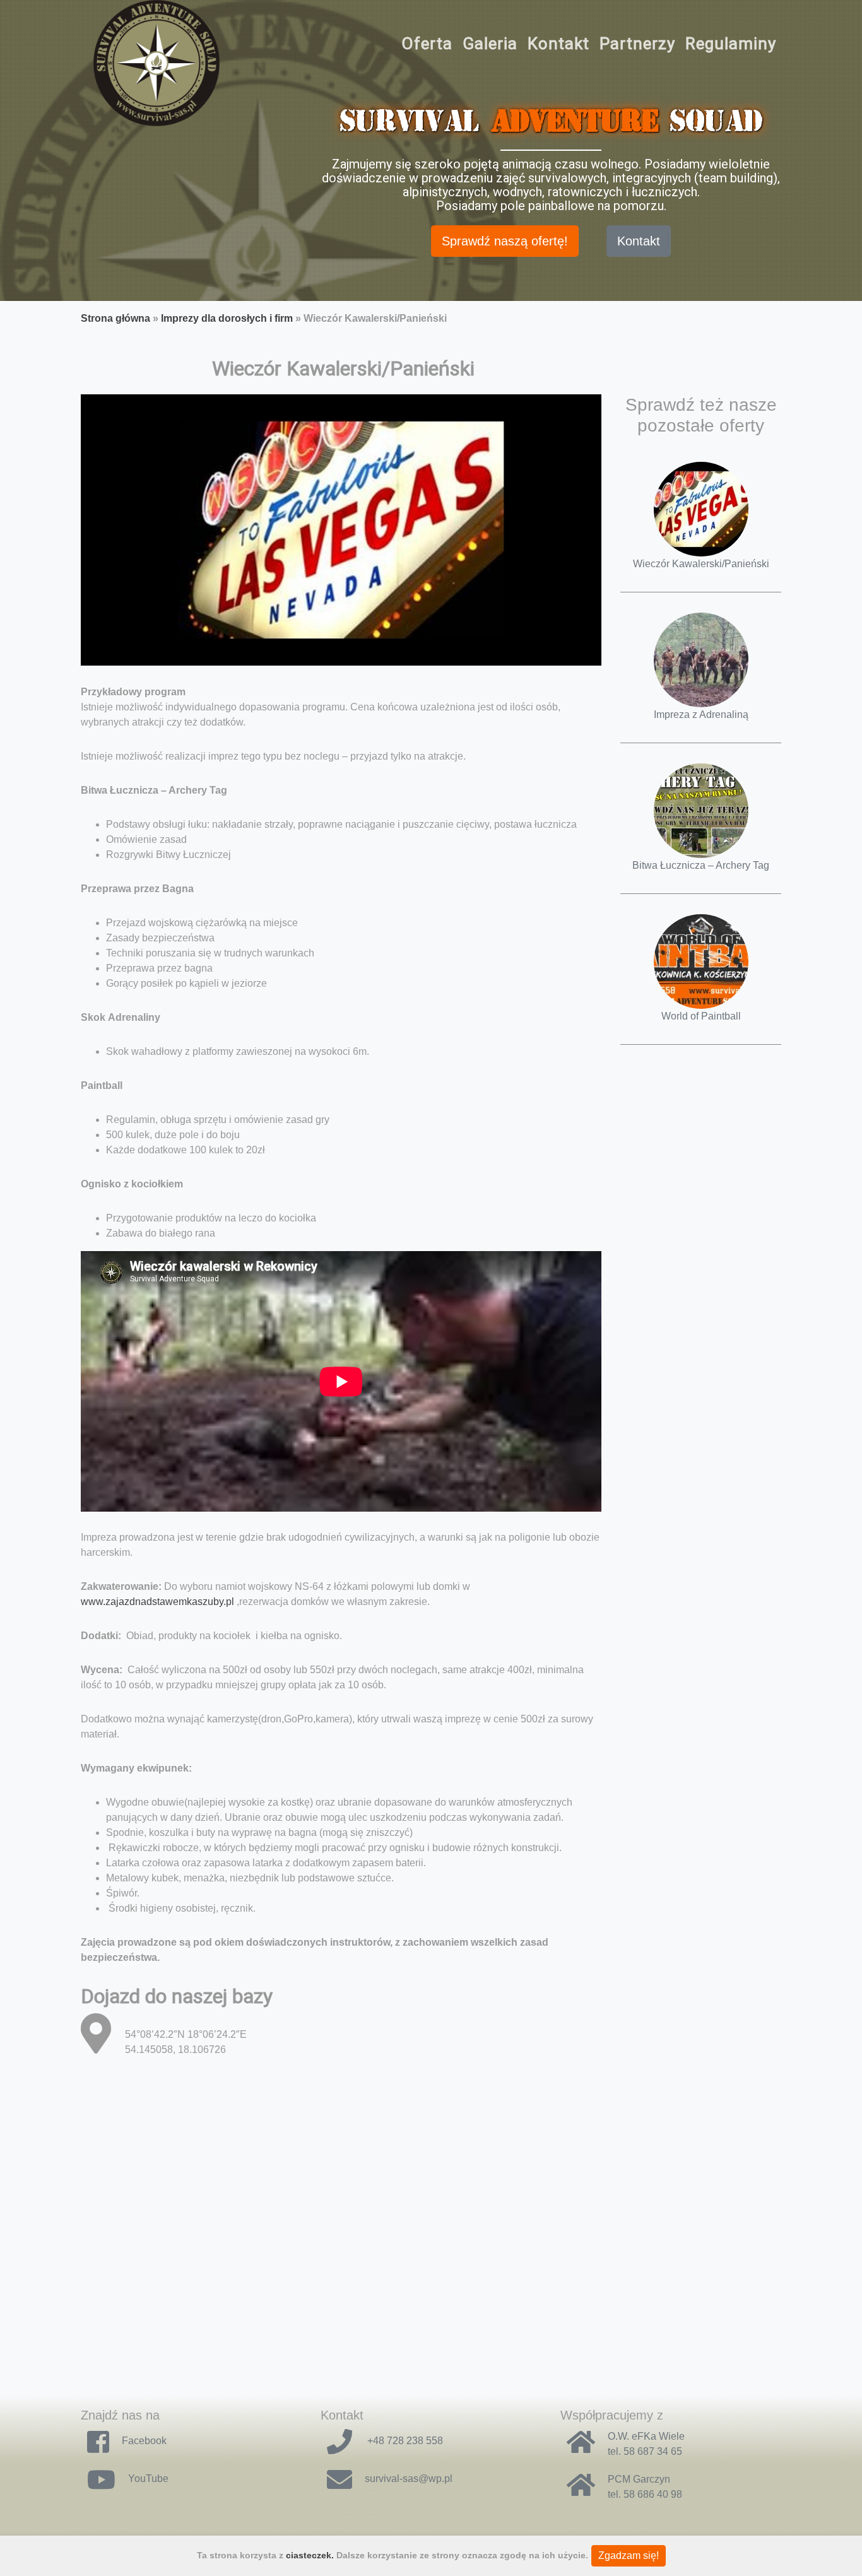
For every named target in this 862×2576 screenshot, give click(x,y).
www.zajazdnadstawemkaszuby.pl (157, 1602)
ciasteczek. (310, 2555)
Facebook (144, 2441)
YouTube (148, 2479)
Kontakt (558, 44)
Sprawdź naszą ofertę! (505, 241)
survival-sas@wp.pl (409, 2479)
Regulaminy (731, 44)
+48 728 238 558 (404, 2441)
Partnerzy (637, 44)
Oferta (427, 44)
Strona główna (115, 318)
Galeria (490, 44)
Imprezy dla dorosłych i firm (227, 318)
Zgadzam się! (629, 2555)
